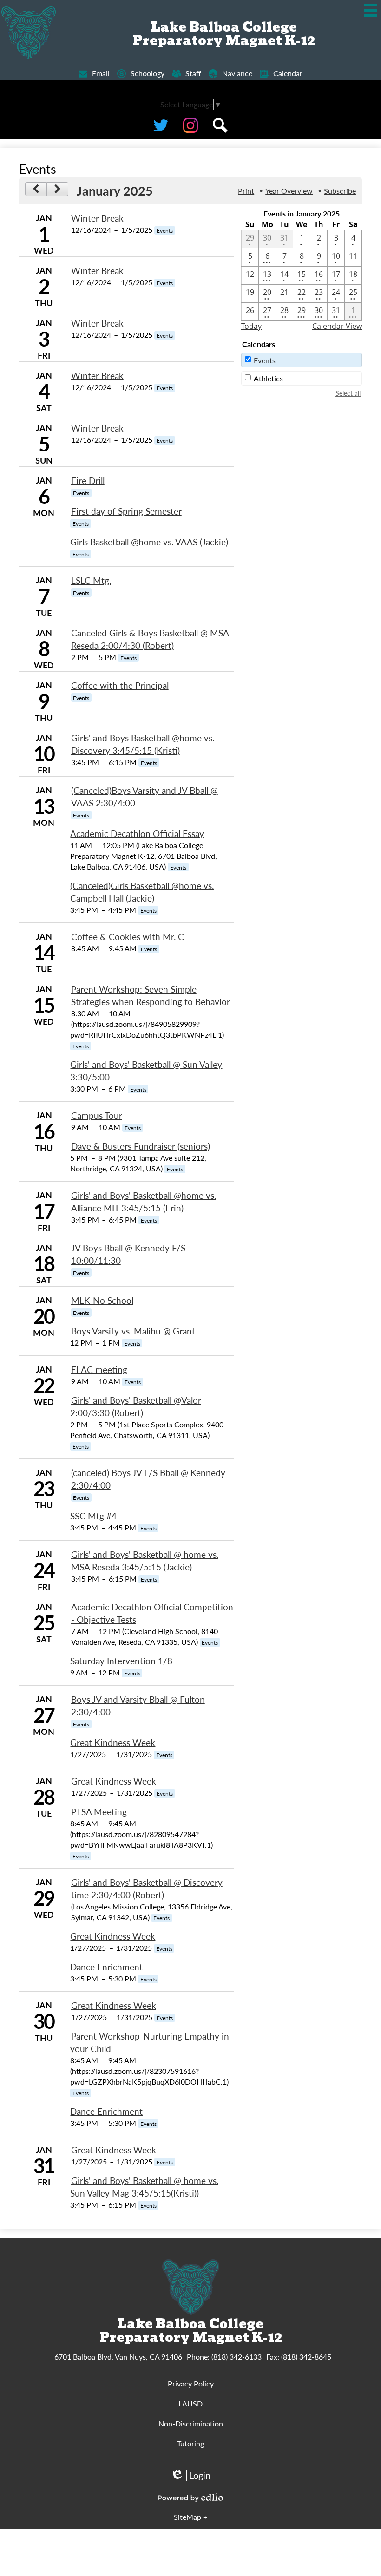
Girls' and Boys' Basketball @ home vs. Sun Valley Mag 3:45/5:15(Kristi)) (144, 2187)
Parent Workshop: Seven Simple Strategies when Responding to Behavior (151, 995)
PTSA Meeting (99, 1812)
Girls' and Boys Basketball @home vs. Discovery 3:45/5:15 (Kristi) (143, 744)
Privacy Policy (191, 2383)
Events (265, 360)
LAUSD (190, 2403)
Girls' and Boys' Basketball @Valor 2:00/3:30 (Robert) (135, 1406)
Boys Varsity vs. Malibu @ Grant (133, 1331)
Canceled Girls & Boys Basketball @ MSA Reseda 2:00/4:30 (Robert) (150, 639)
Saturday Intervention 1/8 (121, 1661)
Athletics (268, 378)
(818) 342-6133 (236, 2357)
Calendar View (337, 326)
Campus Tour (97, 1115)
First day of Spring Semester (126, 511)
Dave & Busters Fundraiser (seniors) (141, 1146)
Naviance (237, 73)
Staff (193, 73)
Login (190, 2475)
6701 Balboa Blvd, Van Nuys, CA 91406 (118, 2357)
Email (101, 73)
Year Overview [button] (289, 191)
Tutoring (190, 2443)
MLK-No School (102, 1300)
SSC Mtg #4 (93, 1516)
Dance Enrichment (106, 1967)
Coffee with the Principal (120, 685)
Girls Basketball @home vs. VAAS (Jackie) (149, 542)
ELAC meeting (99, 1370)
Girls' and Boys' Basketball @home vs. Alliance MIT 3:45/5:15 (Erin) (144, 1202)
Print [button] (246, 191)
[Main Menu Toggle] (371, 10)
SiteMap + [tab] (190, 2517)
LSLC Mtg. (91, 580)
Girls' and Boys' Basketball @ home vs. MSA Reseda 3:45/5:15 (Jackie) (145, 1561)
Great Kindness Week (113, 1742)
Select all (348, 393)
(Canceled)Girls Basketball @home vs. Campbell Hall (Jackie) (142, 892)
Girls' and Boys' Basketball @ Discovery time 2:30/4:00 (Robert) (147, 1889)
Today (251, 326)
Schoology (148, 73)
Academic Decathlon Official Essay (137, 834)
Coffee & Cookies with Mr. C (128, 937)
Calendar (288, 73)
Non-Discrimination (191, 2423)
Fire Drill (88, 481)
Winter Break (97, 218)
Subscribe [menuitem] (340, 191)
